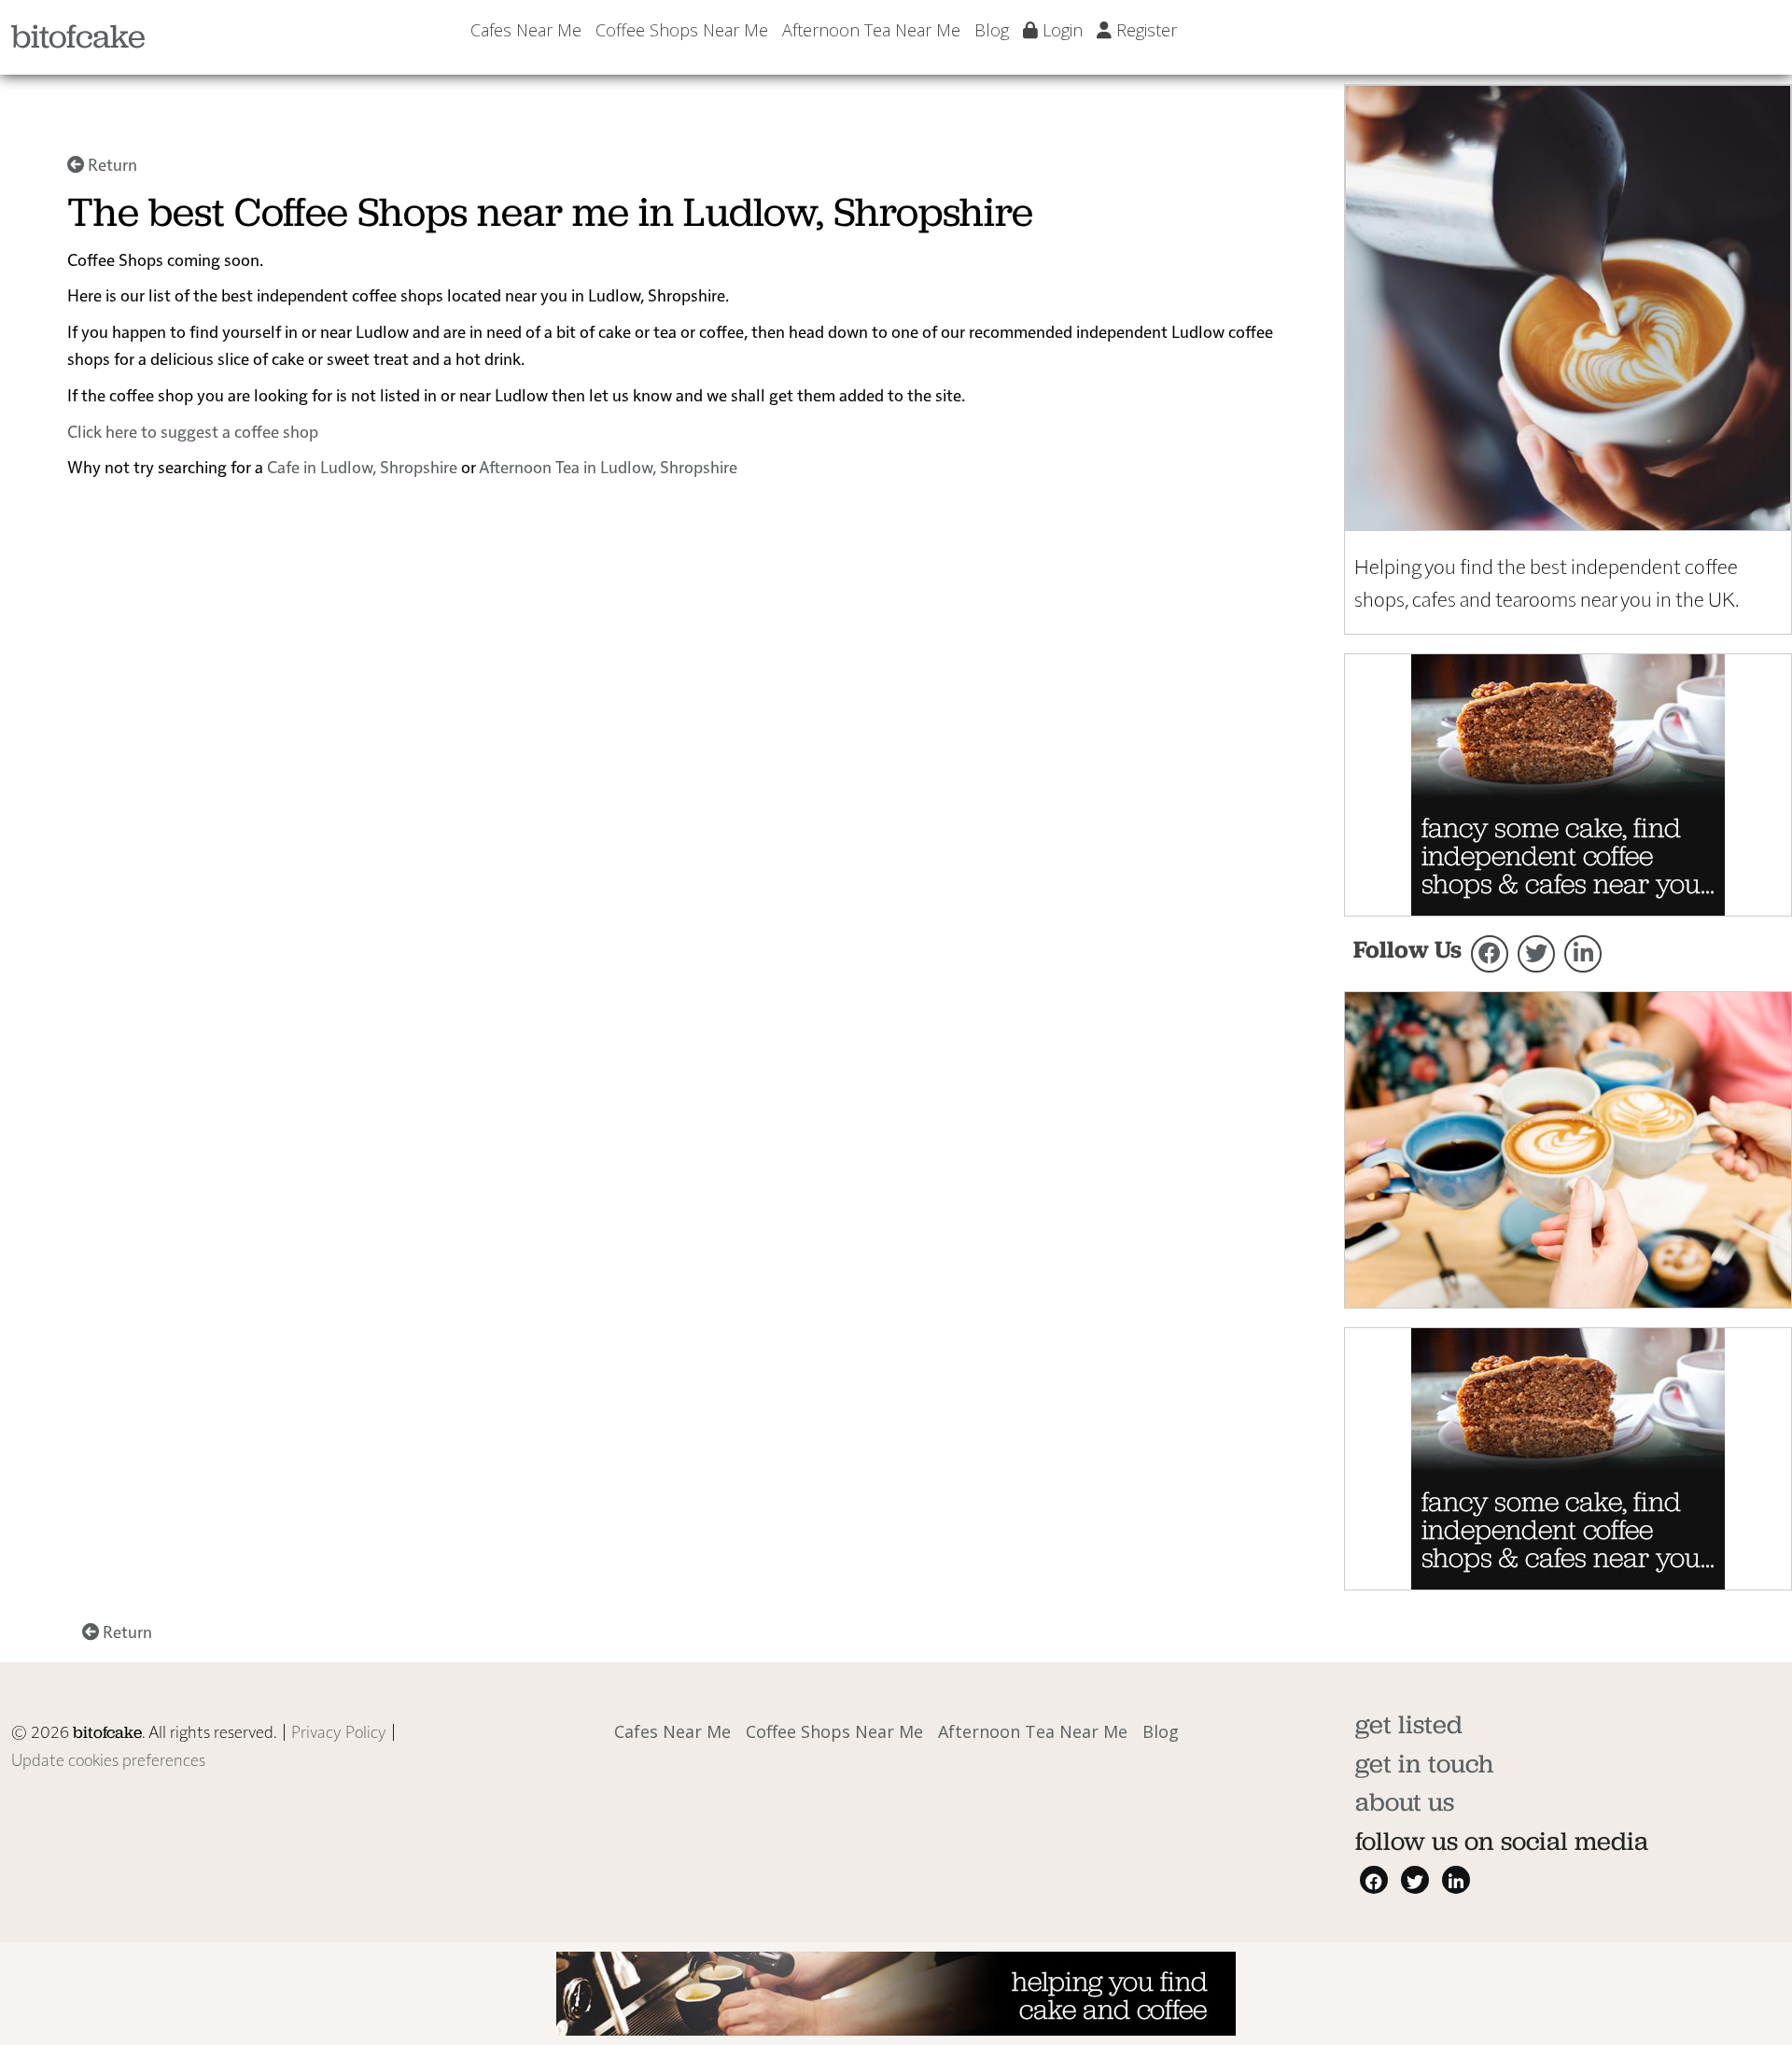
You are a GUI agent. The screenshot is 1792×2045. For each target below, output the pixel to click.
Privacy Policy (339, 1731)
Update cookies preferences (108, 1759)
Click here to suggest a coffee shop (193, 431)
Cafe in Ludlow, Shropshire (362, 466)
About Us (1405, 1802)
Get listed (1409, 1724)
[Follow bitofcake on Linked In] (1583, 954)
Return (111, 164)
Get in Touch (1424, 1764)
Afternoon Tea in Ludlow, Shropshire (608, 466)
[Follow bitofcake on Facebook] (1490, 954)
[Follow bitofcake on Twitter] (1536, 954)
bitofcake (78, 36)
